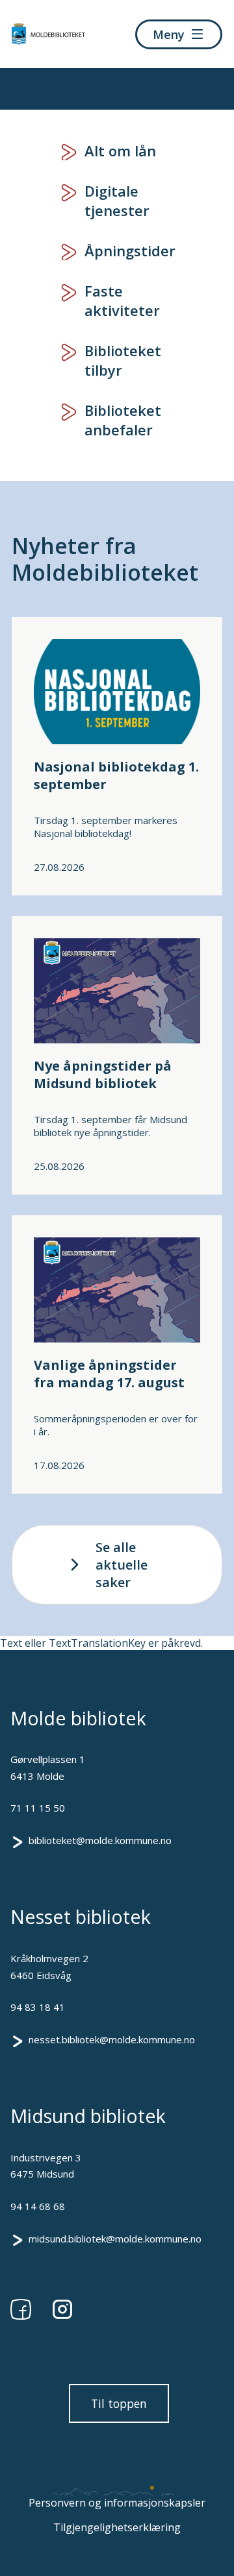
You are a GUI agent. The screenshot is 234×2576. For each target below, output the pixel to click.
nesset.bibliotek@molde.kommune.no (112, 2039)
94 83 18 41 (38, 2007)
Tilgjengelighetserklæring (117, 2527)
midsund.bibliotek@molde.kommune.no (115, 2239)
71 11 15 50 (38, 1808)
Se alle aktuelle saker (122, 1565)
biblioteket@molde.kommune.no (100, 1840)
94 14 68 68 (38, 2206)
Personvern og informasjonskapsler (117, 2503)
